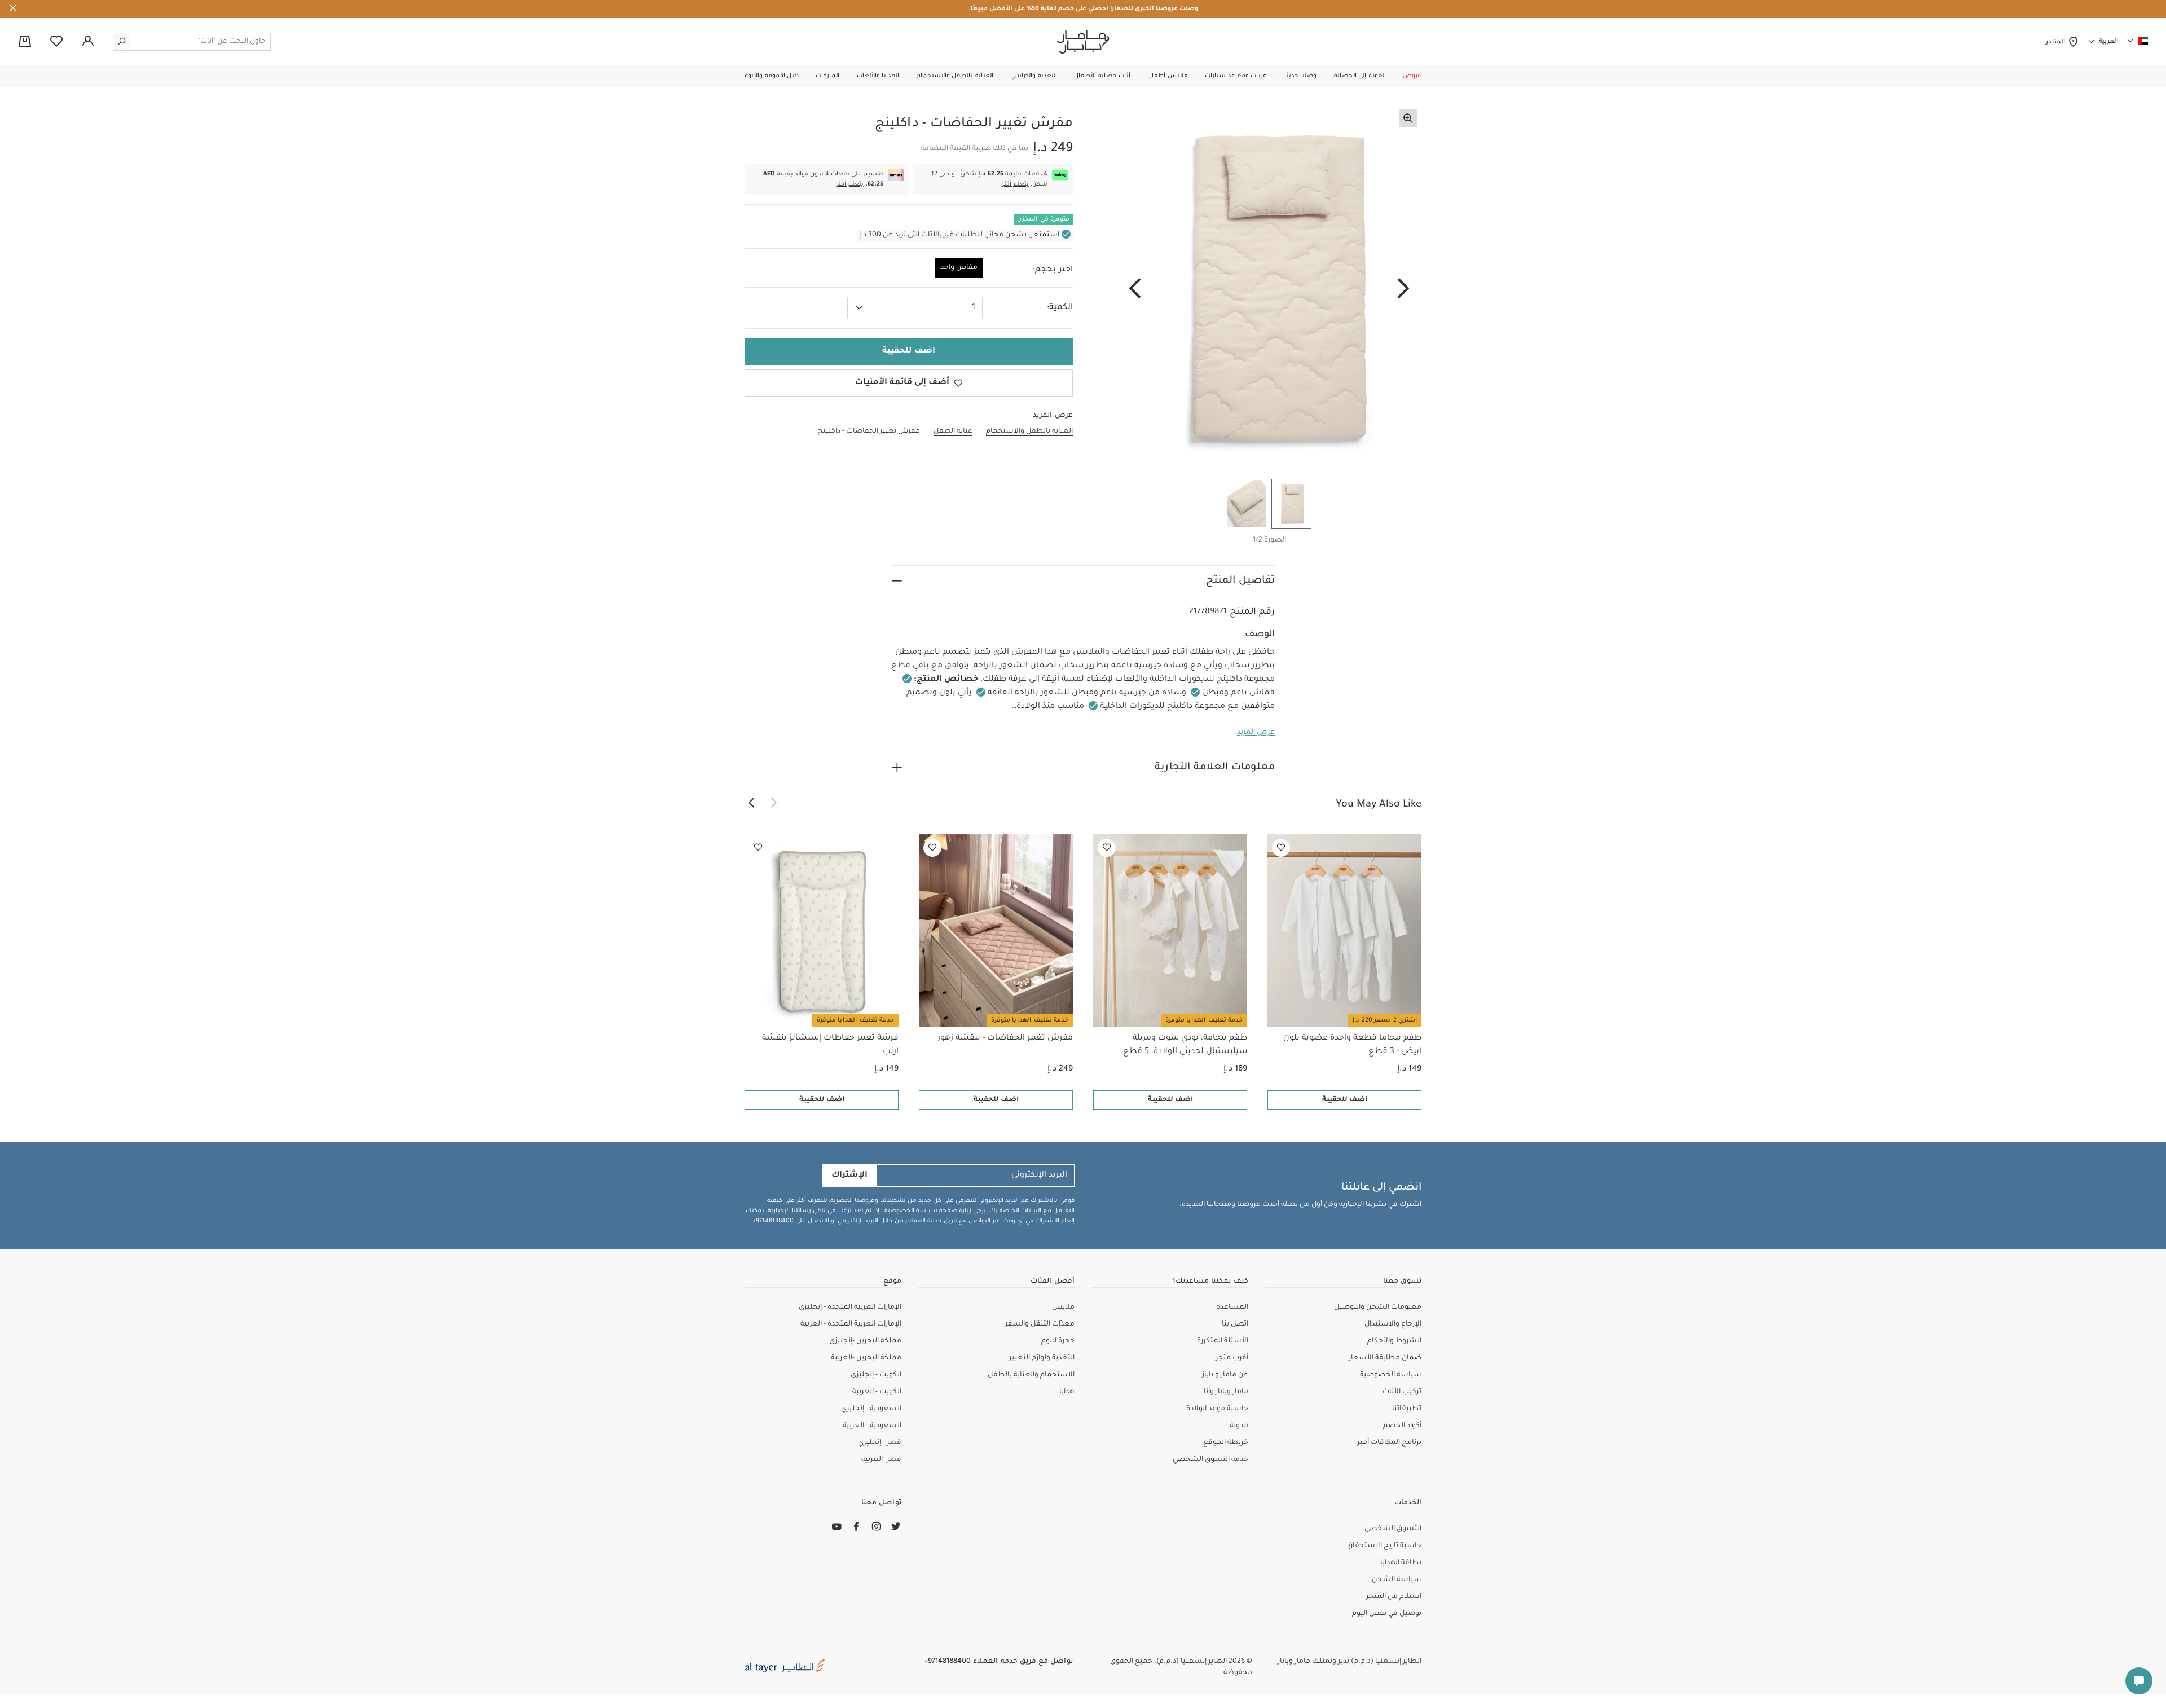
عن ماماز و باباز (1225, 1375)
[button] (1412, 76)
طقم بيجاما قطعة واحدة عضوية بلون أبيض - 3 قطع (1352, 1045)
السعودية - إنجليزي (871, 1409)
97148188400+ (773, 1221)
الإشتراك (849, 1176)
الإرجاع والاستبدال (1393, 1324)
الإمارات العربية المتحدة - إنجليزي (850, 1308)
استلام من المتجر (1394, 1597)
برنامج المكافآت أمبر (1389, 1443)
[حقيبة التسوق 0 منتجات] (25, 42)
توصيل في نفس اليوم (1387, 1614)
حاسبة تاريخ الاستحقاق (1384, 1546)
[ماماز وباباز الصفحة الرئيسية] (1083, 42)
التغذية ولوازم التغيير (1042, 1358)
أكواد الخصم (1402, 1426)
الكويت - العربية (877, 1392)
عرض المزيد (1256, 733)
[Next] (1135, 289)
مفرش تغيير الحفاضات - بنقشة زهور (1005, 1038)
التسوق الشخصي (1393, 1529)
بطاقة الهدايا (1401, 1563)
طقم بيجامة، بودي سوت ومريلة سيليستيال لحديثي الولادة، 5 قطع (1185, 1045)
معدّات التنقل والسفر (1040, 1324)
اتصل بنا (1235, 1324)
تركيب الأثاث (1402, 1392)
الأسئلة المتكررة (1223, 1341)
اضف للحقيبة (1345, 1100)
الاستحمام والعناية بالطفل (1031, 1375)
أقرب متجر (1232, 1358)
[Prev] (1403, 289)
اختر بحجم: (1053, 270)
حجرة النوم (1058, 1341)
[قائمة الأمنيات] (1281, 848)
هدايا (1067, 1392)
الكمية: (1060, 308)
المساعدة (1232, 1308)
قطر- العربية (881, 1460)
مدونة (1239, 1426)
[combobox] (915, 308)
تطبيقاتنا (1407, 1409)
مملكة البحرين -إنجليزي (865, 1341)
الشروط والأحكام (1394, 1341)
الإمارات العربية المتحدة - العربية (851, 1324)
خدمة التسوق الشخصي (1210, 1460)
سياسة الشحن (1397, 1580)
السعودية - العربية (872, 1426)
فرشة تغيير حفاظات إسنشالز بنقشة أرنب (830, 1045)
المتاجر (2057, 42)
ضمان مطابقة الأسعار (1385, 1358)
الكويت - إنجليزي (876, 1375)
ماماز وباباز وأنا (1226, 1392)
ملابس (1063, 1308)
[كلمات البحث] (122, 42)
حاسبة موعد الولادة (1217, 1409)
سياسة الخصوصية (910, 1211)
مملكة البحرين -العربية (866, 1358)
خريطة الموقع (1226, 1443)
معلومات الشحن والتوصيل (1378, 1308)
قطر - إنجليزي (880, 1443)
